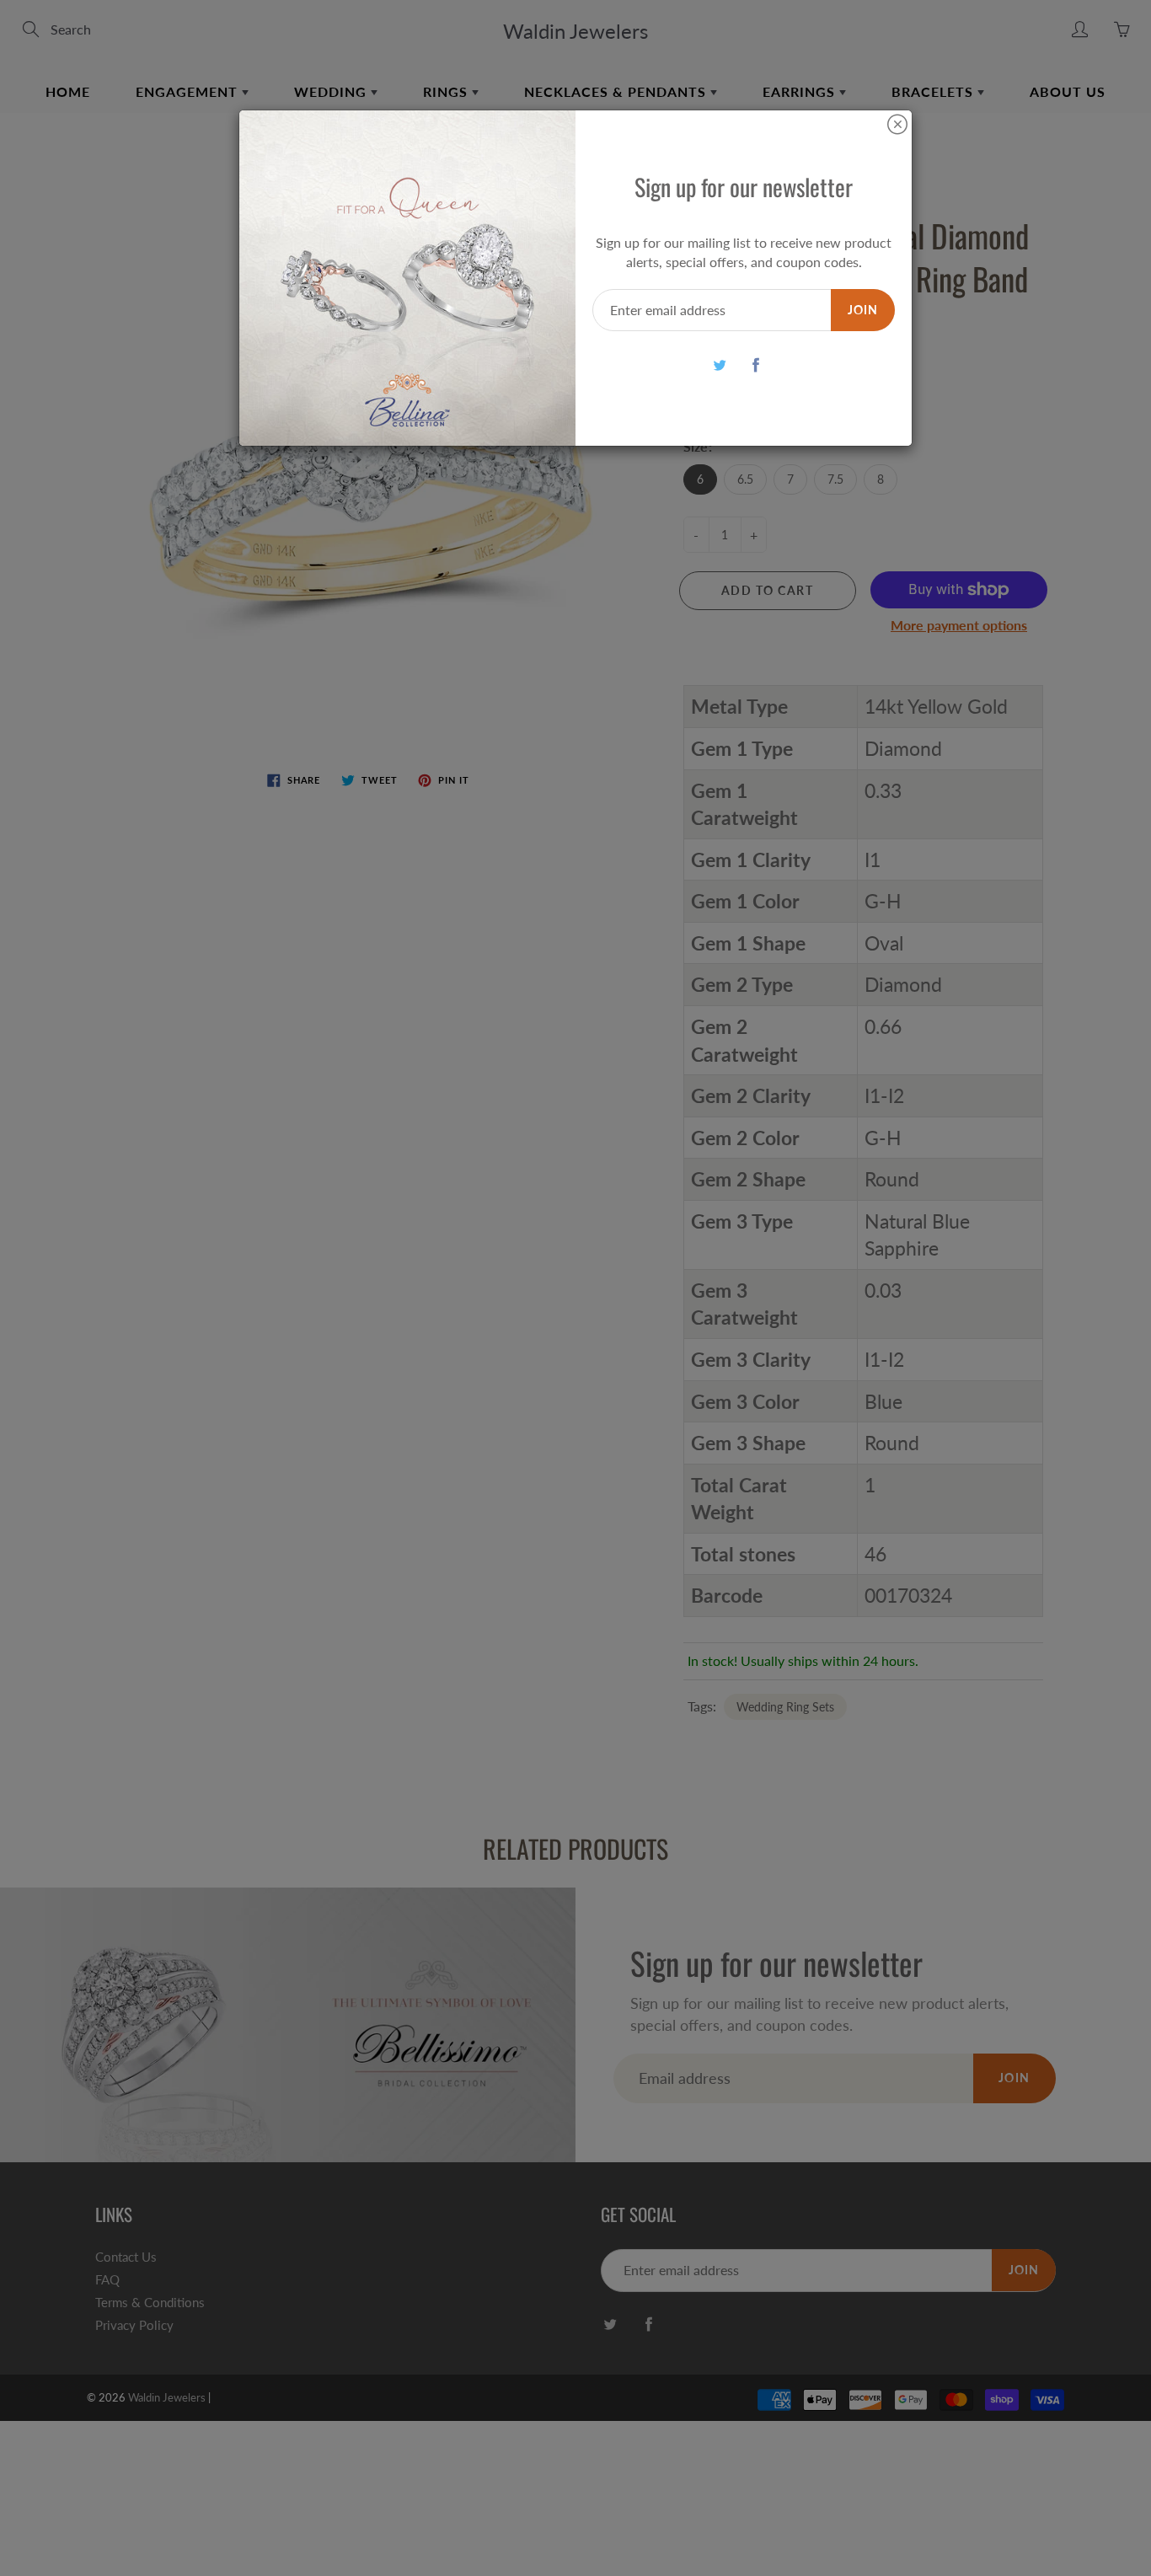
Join (863, 310)
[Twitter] (720, 364)
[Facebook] (756, 364)
